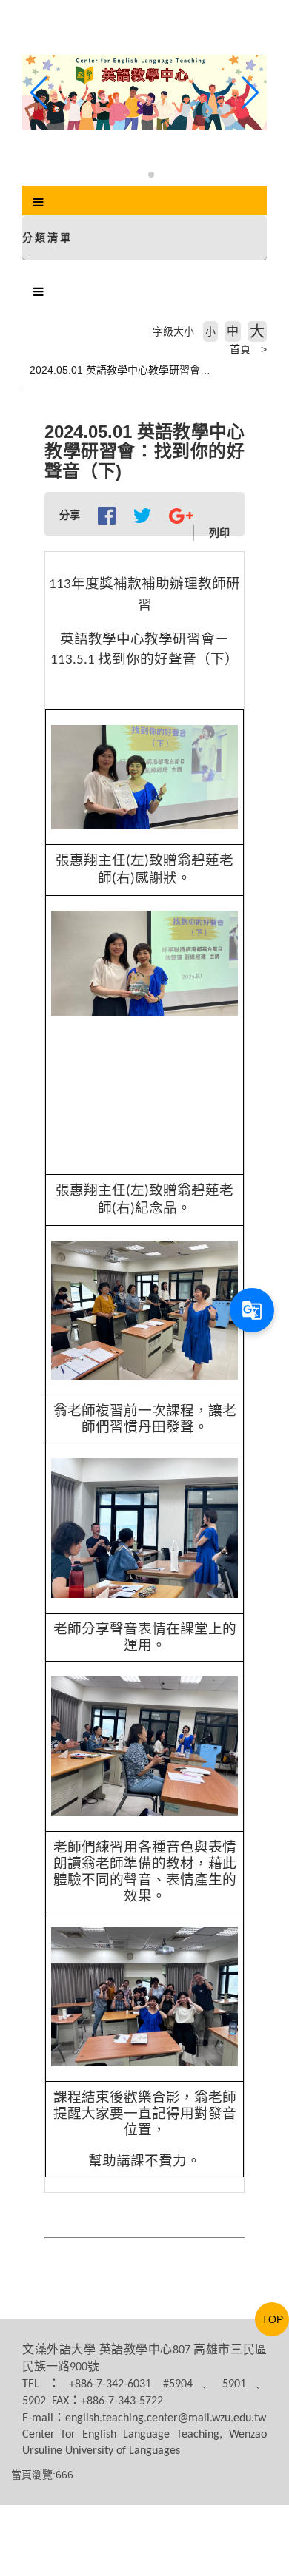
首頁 (240, 349)
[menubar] (39, 203)
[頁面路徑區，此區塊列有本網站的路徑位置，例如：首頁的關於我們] (26, 349)
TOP (272, 2319)
